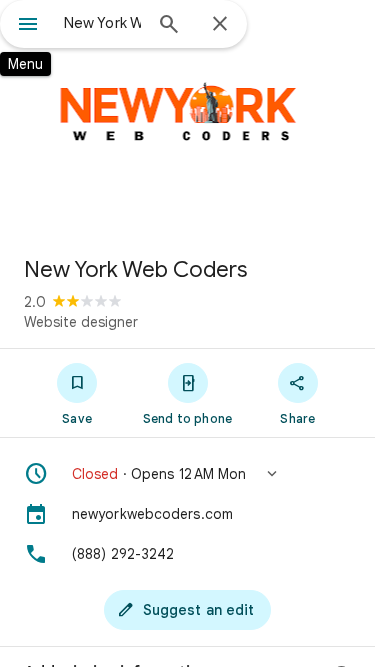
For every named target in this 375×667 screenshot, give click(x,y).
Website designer (81, 322)
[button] (187, 474)
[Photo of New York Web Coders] (187, 120)
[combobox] (102, 23)
